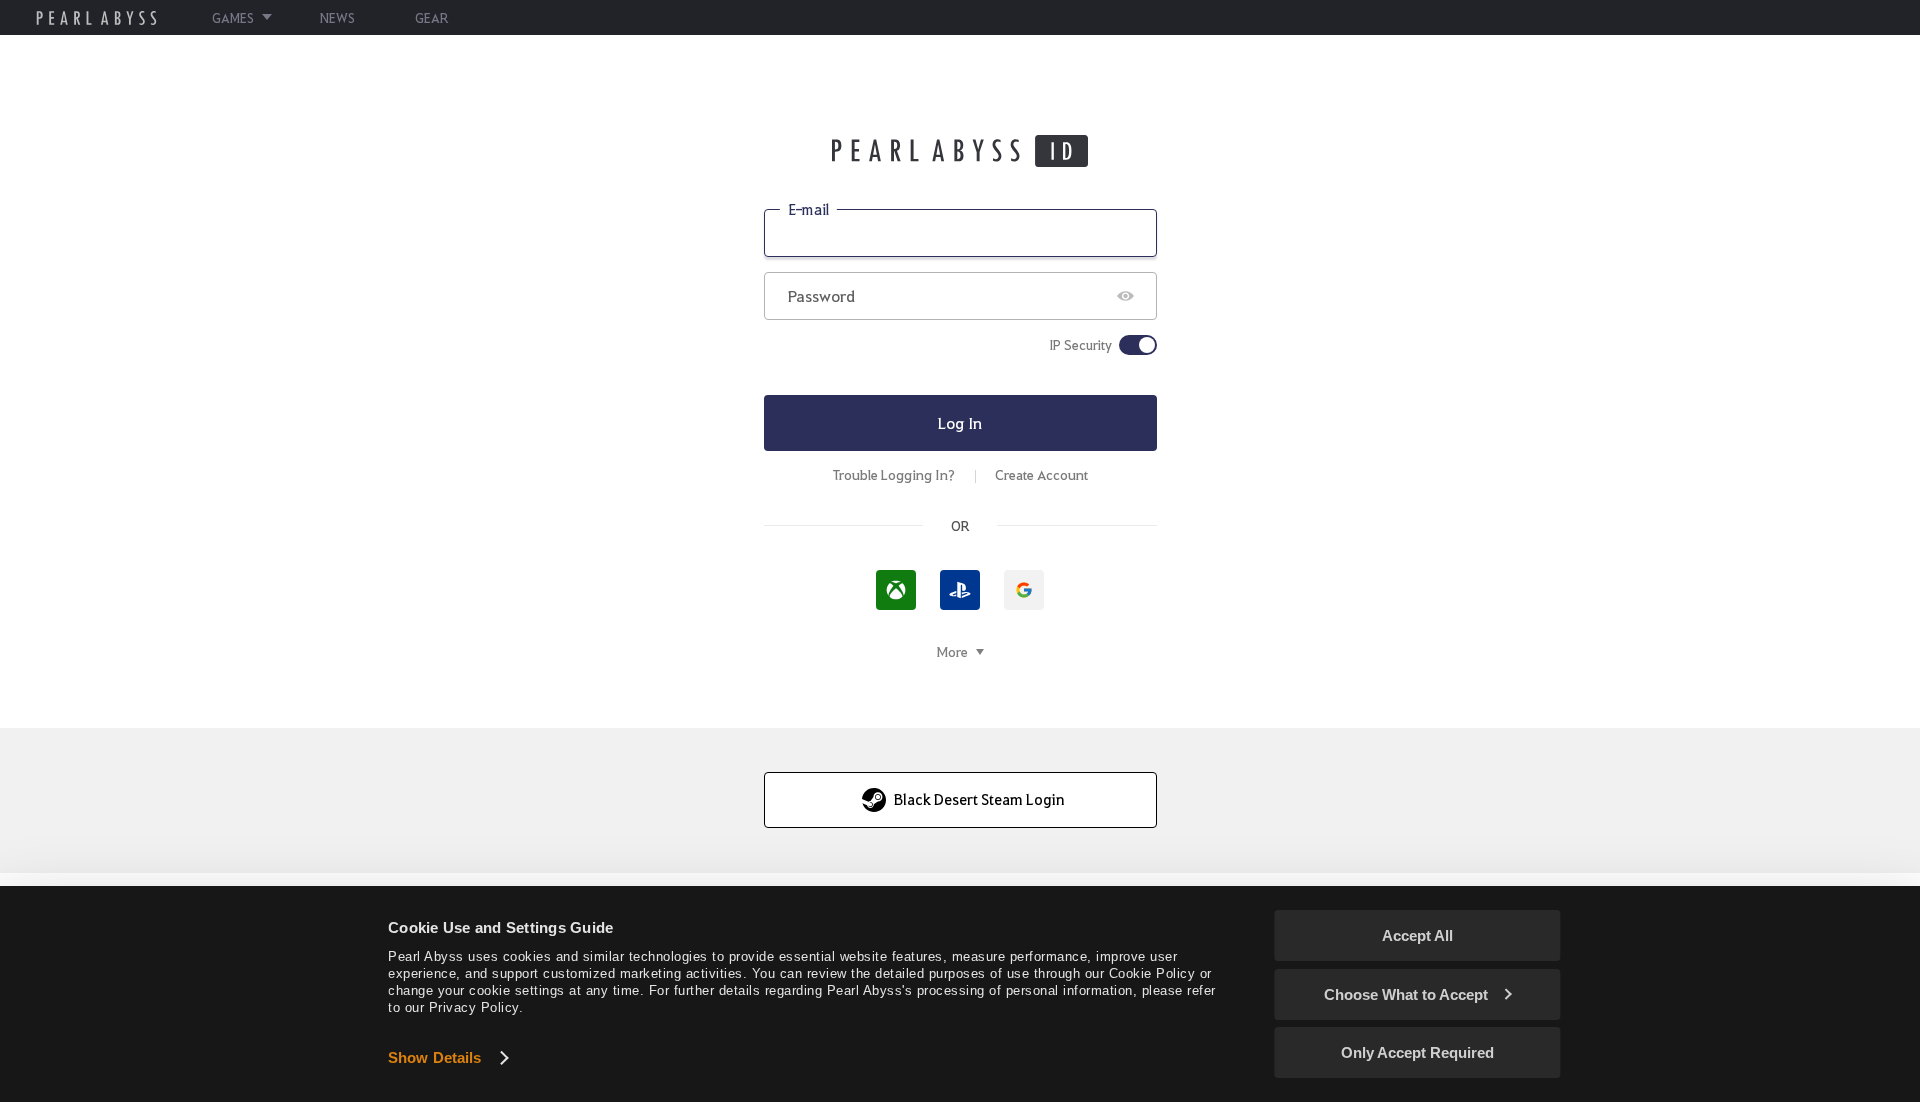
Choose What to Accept (1406, 994)
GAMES (233, 17)
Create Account (1041, 474)
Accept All (1417, 935)
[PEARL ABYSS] (96, 18)
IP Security (1080, 345)
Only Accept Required (1417, 1052)
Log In (960, 422)
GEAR (431, 17)
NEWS (337, 17)
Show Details (434, 1057)
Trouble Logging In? (894, 474)
